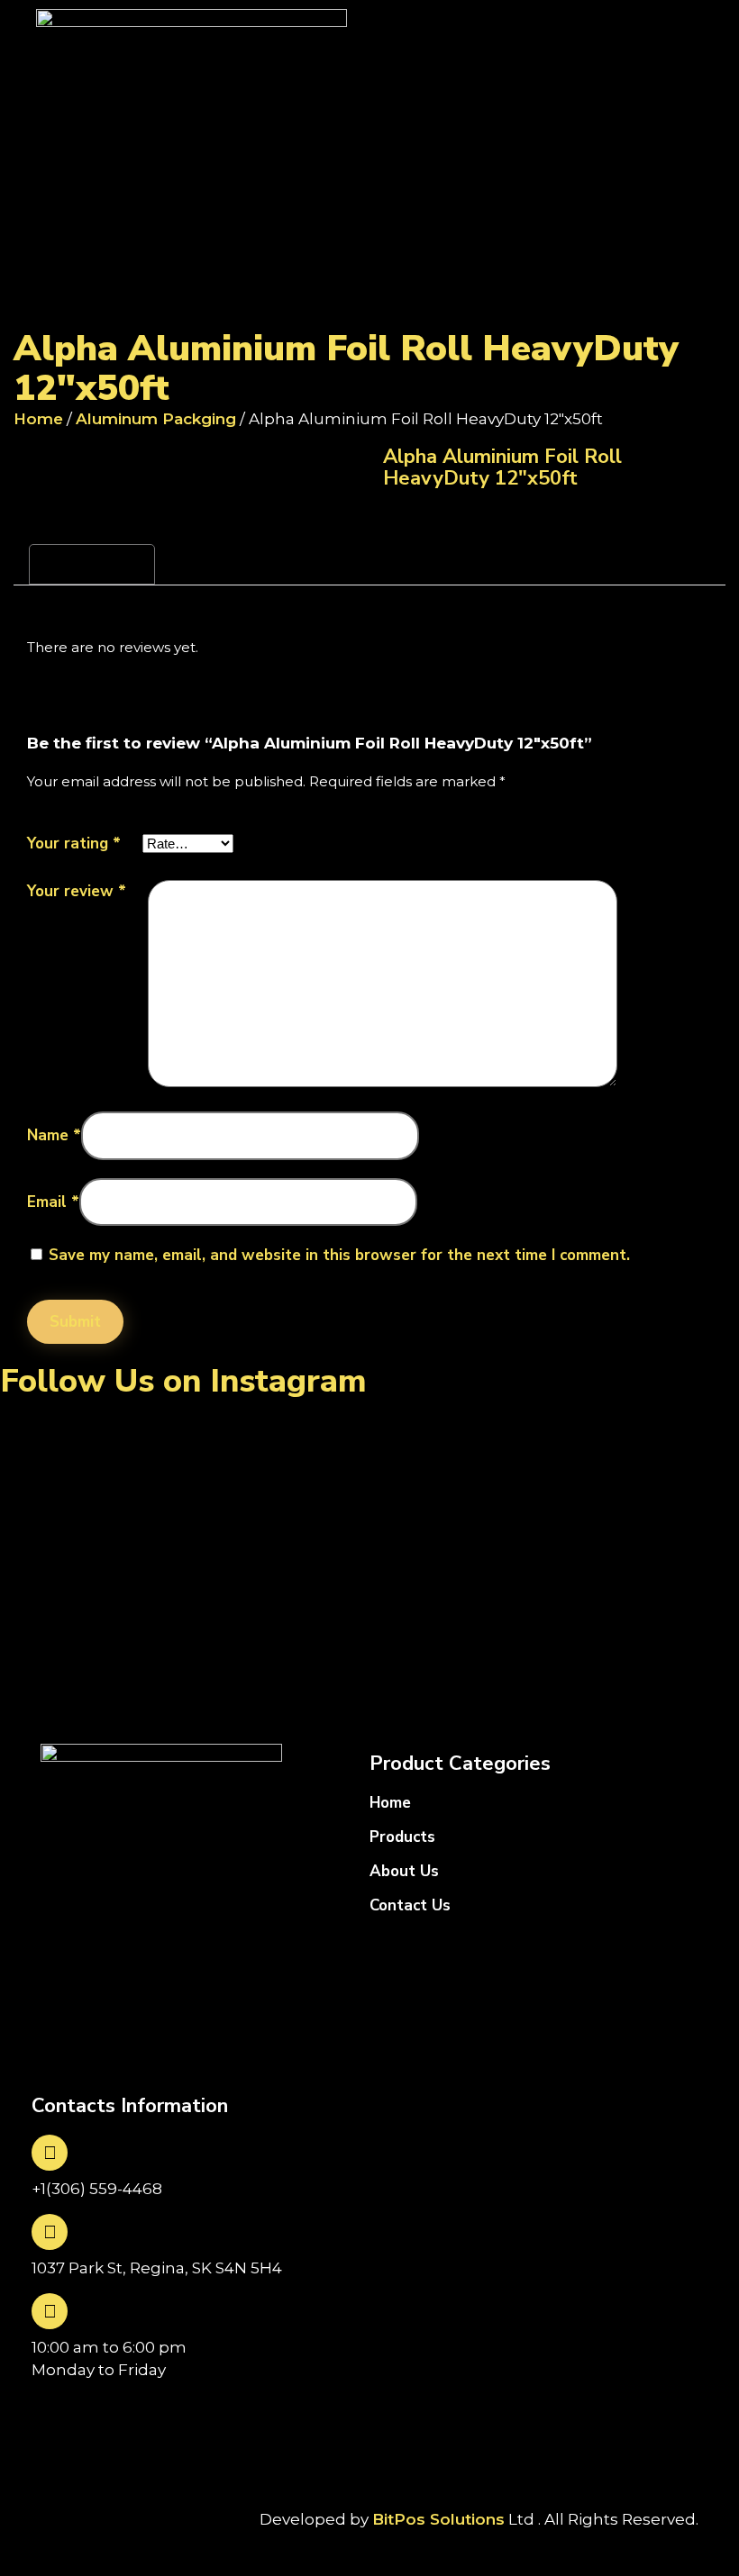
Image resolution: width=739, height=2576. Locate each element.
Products (402, 1837)
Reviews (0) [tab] (92, 565)
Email (53, 1202)
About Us (404, 1871)
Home (38, 419)
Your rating (74, 844)
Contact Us (410, 1905)
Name (54, 1135)
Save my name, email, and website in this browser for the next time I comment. (339, 1255)
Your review (77, 891)
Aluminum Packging (156, 419)
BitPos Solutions (438, 2519)
